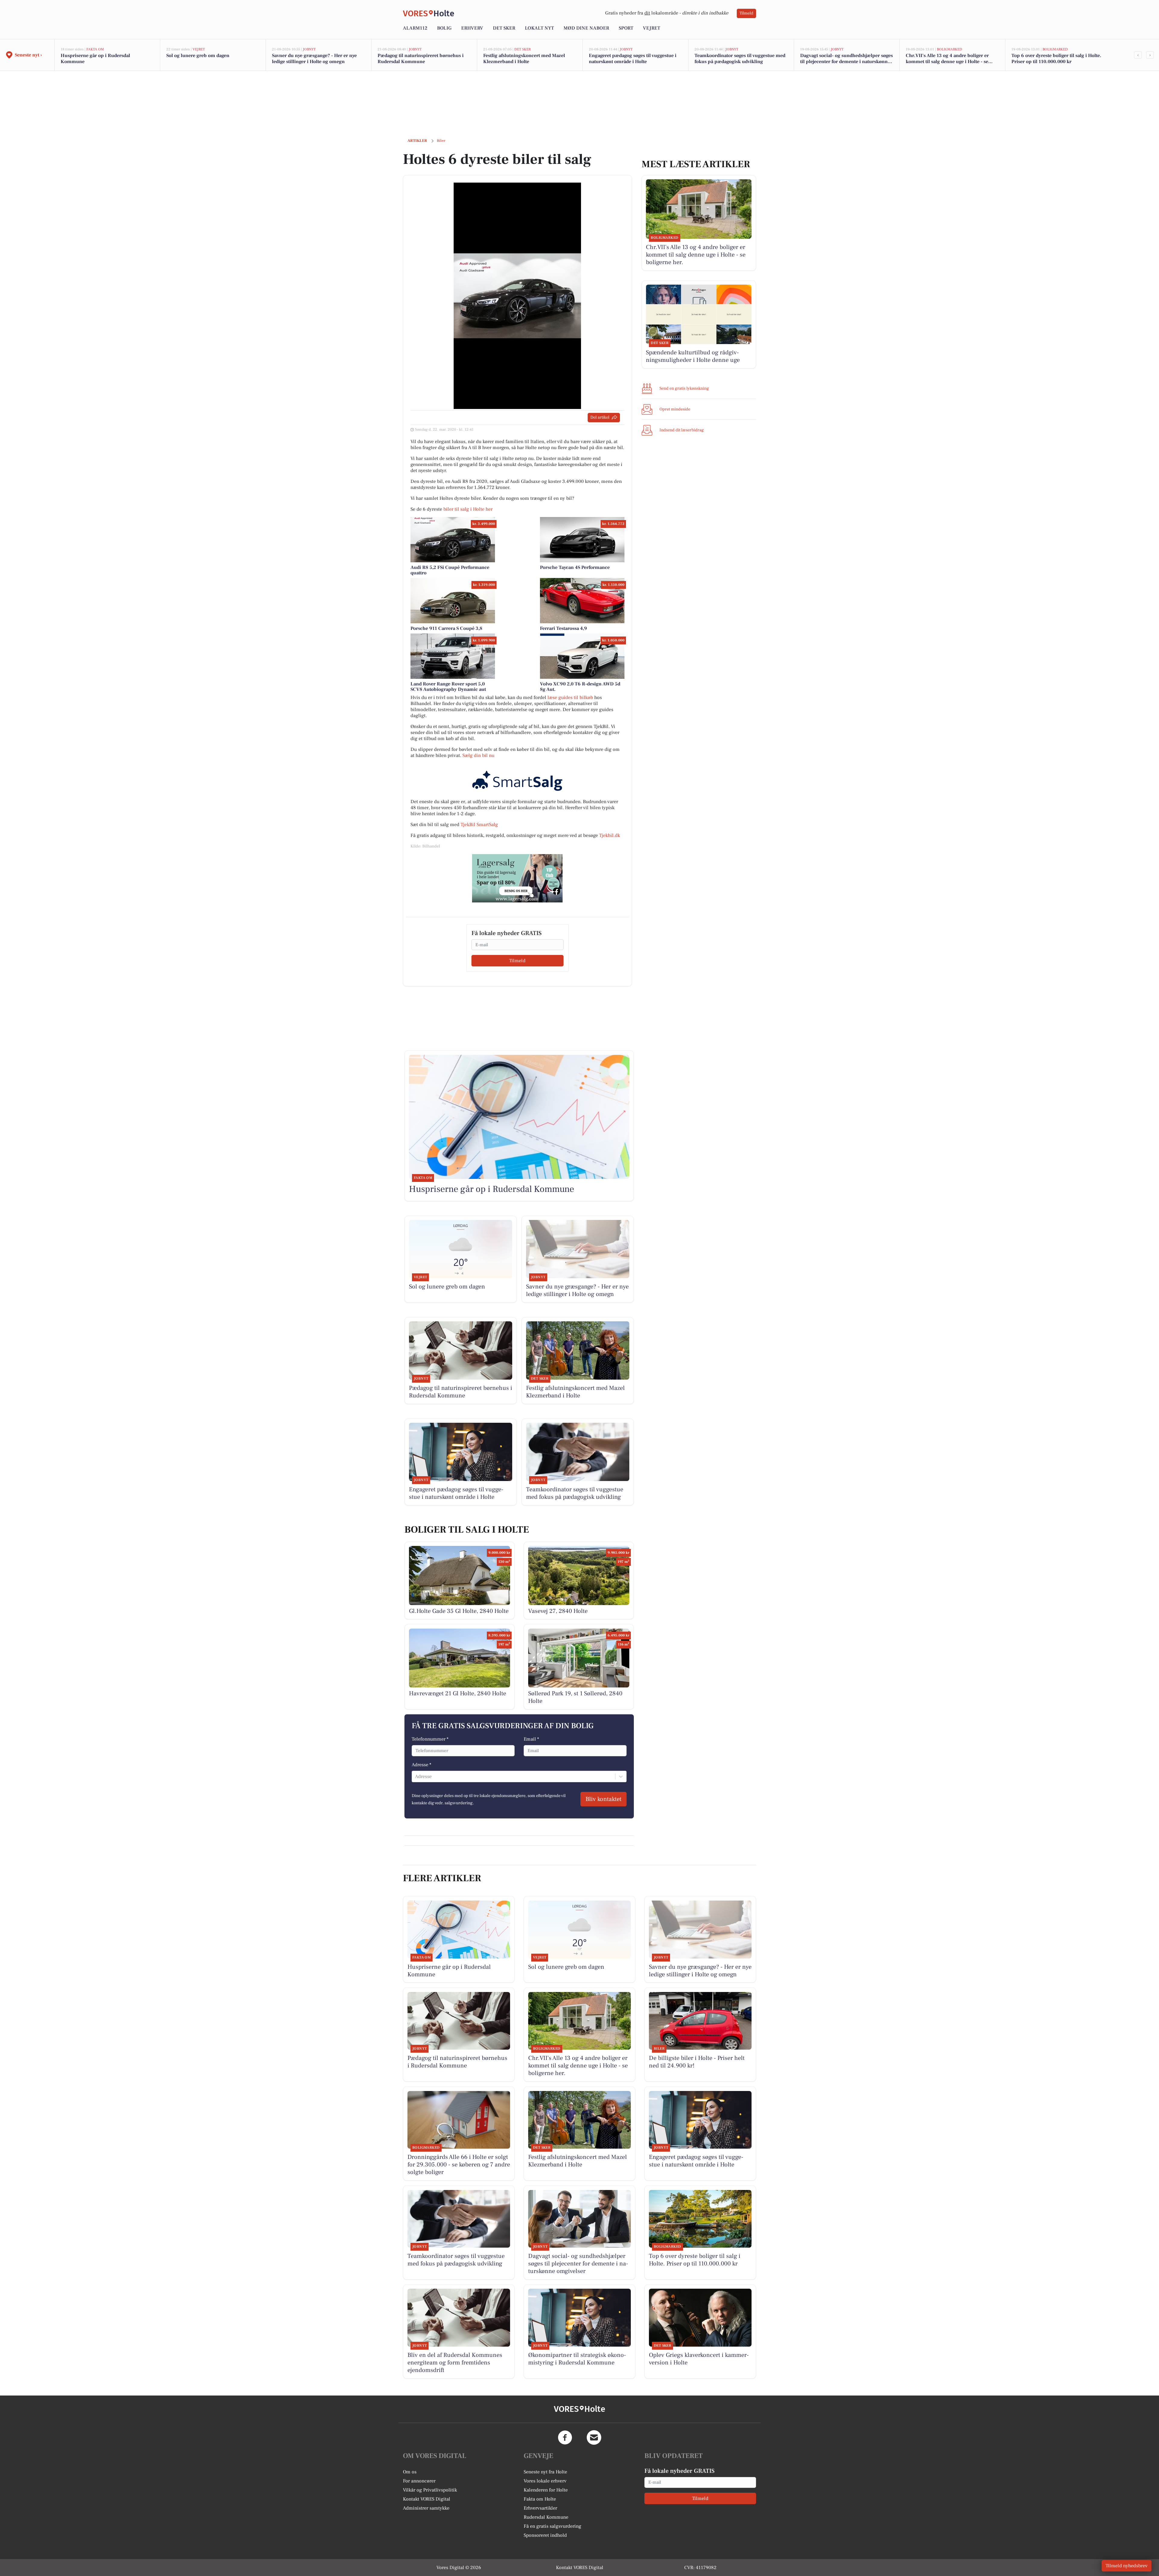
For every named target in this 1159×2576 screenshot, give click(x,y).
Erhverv (472, 28)
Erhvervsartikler (540, 2508)
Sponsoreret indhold (545, 2535)
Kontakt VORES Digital (427, 2499)
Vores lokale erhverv (545, 2481)
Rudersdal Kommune (546, 2517)
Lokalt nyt (539, 28)
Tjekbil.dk (610, 835)
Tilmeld (746, 13)
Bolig (444, 28)
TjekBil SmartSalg (479, 825)
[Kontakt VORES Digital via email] (594, 2437)
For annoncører (419, 2481)
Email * (531, 1739)
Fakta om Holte (540, 2499)
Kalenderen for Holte (546, 2490)
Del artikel (600, 417)
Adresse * (421, 1765)
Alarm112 (415, 28)
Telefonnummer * (430, 1739)
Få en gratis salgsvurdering (552, 2526)
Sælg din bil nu (478, 755)
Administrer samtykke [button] (426, 2508)
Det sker (504, 28)
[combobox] (416, 1776)
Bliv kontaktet (603, 1799)
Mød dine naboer (586, 28)
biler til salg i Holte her (468, 509)
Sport (626, 28)
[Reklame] (517, 878)
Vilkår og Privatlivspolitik (430, 2490)
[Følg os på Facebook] (565, 2437)
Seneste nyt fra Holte (545, 2472)
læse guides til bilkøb (570, 697)
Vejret (651, 28)
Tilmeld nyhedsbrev (1127, 2566)
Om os (410, 2472)
